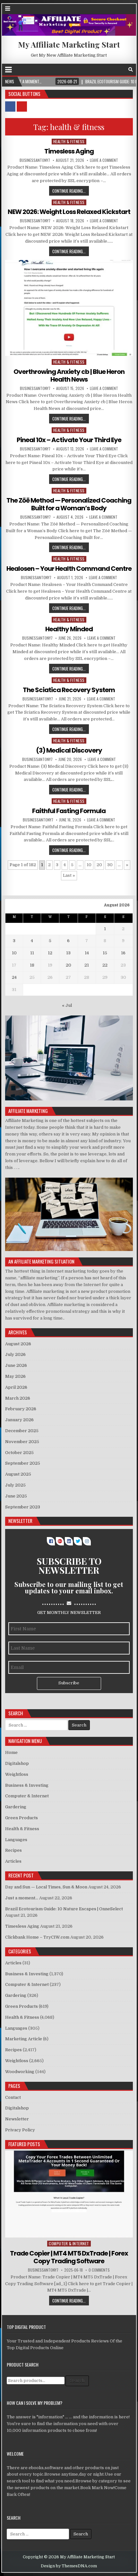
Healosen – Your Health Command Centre (69, 569)
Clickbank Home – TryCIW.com (37, 1937)
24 (14, 977)
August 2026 (18, 1344)
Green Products (22, 1818)
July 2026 (15, 1354)
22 (105, 965)
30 (110, 865)
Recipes (13, 1850)
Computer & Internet (27, 1796)
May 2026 (15, 1376)
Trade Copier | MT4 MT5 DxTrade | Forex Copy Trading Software (69, 2257)
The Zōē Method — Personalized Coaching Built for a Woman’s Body (69, 504)
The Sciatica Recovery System (69, 690)
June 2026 (16, 1365)
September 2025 (23, 1463)
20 (99, 865)
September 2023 (23, 1507)
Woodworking (20, 2072)
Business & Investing (27, 1785)
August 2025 (18, 1474)
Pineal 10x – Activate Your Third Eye (69, 440)
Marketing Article (24, 2039)
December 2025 (22, 1431)
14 (87, 953)
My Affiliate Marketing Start (69, 44)
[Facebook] (122, 70)
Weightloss (17, 1774)
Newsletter (17, 2119)
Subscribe (69, 1683)
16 (123, 953)
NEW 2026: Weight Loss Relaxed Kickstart (69, 212)
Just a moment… (22, 1898)
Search (77, 2381)
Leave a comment (104, 160)
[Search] (131, 70)
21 (87, 965)
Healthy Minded (69, 629)
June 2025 (16, 1496)
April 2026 (16, 1387)
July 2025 (15, 1485)
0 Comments (99, 2270)
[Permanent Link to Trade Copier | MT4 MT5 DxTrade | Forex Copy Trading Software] (69, 2194)
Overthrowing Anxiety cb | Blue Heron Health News (69, 375)
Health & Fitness (69, 141)
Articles (13, 1861)
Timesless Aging (69, 151)
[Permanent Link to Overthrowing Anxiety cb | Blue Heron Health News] (69, 308)
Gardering (16, 1807)
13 (68, 953)
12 (50, 953)
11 (32, 953)
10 (89, 865)
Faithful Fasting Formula (69, 811)
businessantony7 (35, 160)
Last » (69, 875)
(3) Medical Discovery (69, 750)
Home (11, 1752)
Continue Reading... (69, 191)
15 (105, 953)
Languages (16, 1840)
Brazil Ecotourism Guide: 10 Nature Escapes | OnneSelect (64, 1909)
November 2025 (22, 1442)
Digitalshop (17, 1763)
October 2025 (19, 1453)
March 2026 (18, 1398)
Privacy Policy (20, 2130)
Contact (13, 2097)
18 (32, 965)
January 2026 (19, 1420)
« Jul (67, 1005)
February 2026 (21, 1409)
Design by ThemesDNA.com (69, 2566)
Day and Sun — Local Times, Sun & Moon (46, 1887)
